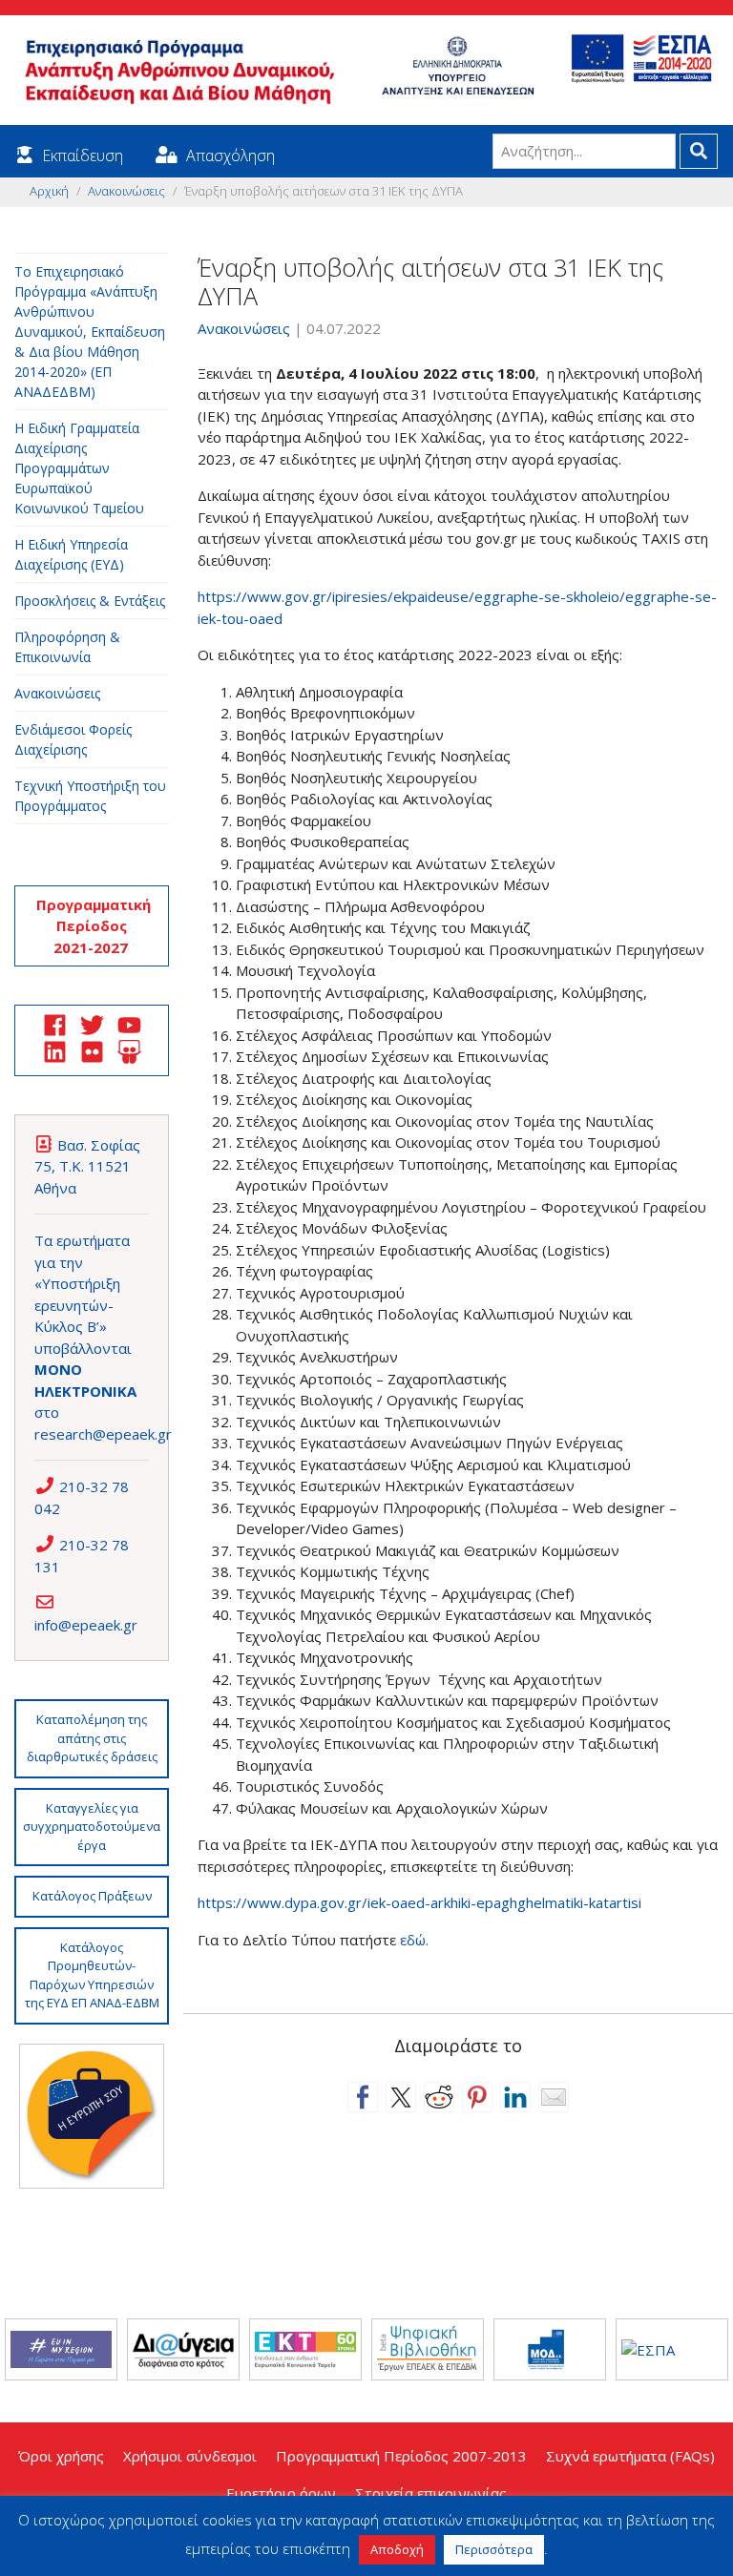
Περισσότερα (494, 2549)
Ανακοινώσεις (126, 191)
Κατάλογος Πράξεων (92, 1896)
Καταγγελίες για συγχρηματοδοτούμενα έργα (92, 1827)
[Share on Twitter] (401, 2097)
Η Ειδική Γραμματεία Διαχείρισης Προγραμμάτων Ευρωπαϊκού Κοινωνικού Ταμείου (79, 468)
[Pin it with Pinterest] (477, 2097)
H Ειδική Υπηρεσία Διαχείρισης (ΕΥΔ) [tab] (71, 554)
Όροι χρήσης (61, 2456)
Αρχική (49, 191)
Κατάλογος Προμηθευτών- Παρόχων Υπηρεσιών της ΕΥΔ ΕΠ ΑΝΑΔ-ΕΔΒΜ (92, 1975)
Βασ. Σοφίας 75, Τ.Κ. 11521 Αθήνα (87, 1166)
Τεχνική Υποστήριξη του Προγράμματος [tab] (90, 796)
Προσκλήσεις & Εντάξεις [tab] (90, 601)
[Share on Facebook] (363, 2097)
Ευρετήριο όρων (281, 2493)
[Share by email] (554, 2097)
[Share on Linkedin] (515, 2097)
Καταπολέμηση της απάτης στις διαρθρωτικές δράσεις (92, 1738)
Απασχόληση (230, 156)
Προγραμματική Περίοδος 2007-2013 (401, 2456)
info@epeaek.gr (86, 1625)
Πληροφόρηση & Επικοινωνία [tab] (67, 647)
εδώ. (414, 1940)
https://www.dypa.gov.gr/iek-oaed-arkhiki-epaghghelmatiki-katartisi (421, 1902)
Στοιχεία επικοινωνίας (431, 2493)
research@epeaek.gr (103, 1434)
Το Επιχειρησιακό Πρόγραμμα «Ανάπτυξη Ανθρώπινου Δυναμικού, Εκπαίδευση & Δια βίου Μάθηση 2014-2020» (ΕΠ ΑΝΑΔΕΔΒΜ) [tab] (90, 332)
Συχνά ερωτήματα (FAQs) (630, 2456)
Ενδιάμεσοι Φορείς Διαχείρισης (73, 739)
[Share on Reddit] (439, 2097)
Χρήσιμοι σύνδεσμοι (190, 2456)
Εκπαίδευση (83, 156)
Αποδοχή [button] (397, 2549)
